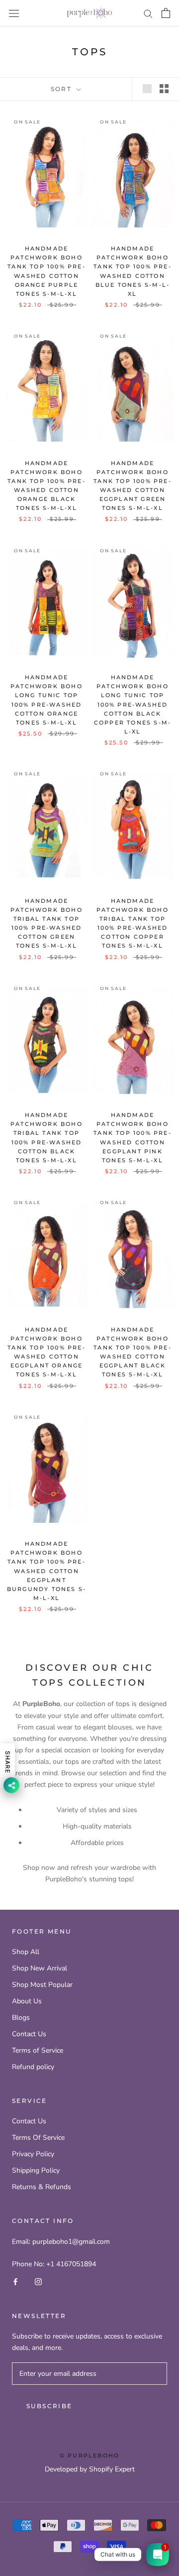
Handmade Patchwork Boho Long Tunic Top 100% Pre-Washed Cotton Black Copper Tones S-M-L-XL (133, 704)
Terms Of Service (38, 2138)
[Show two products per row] (164, 89)
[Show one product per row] (147, 89)
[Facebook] (15, 2281)
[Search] (148, 13)
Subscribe (49, 2406)
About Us (27, 2001)
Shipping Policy (36, 2170)
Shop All (26, 1952)
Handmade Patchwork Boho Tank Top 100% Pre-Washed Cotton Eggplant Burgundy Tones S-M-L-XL (46, 1571)
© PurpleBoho (89, 2455)
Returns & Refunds (42, 2187)
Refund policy (33, 2067)
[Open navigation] (14, 13)
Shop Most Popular (42, 1985)
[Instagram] (38, 2281)
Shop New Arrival (40, 1968)
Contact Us (29, 2034)
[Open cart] (166, 13)
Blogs (21, 2018)
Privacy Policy (33, 2154)
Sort (63, 89)
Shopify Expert (112, 2469)
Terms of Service (38, 2050)
